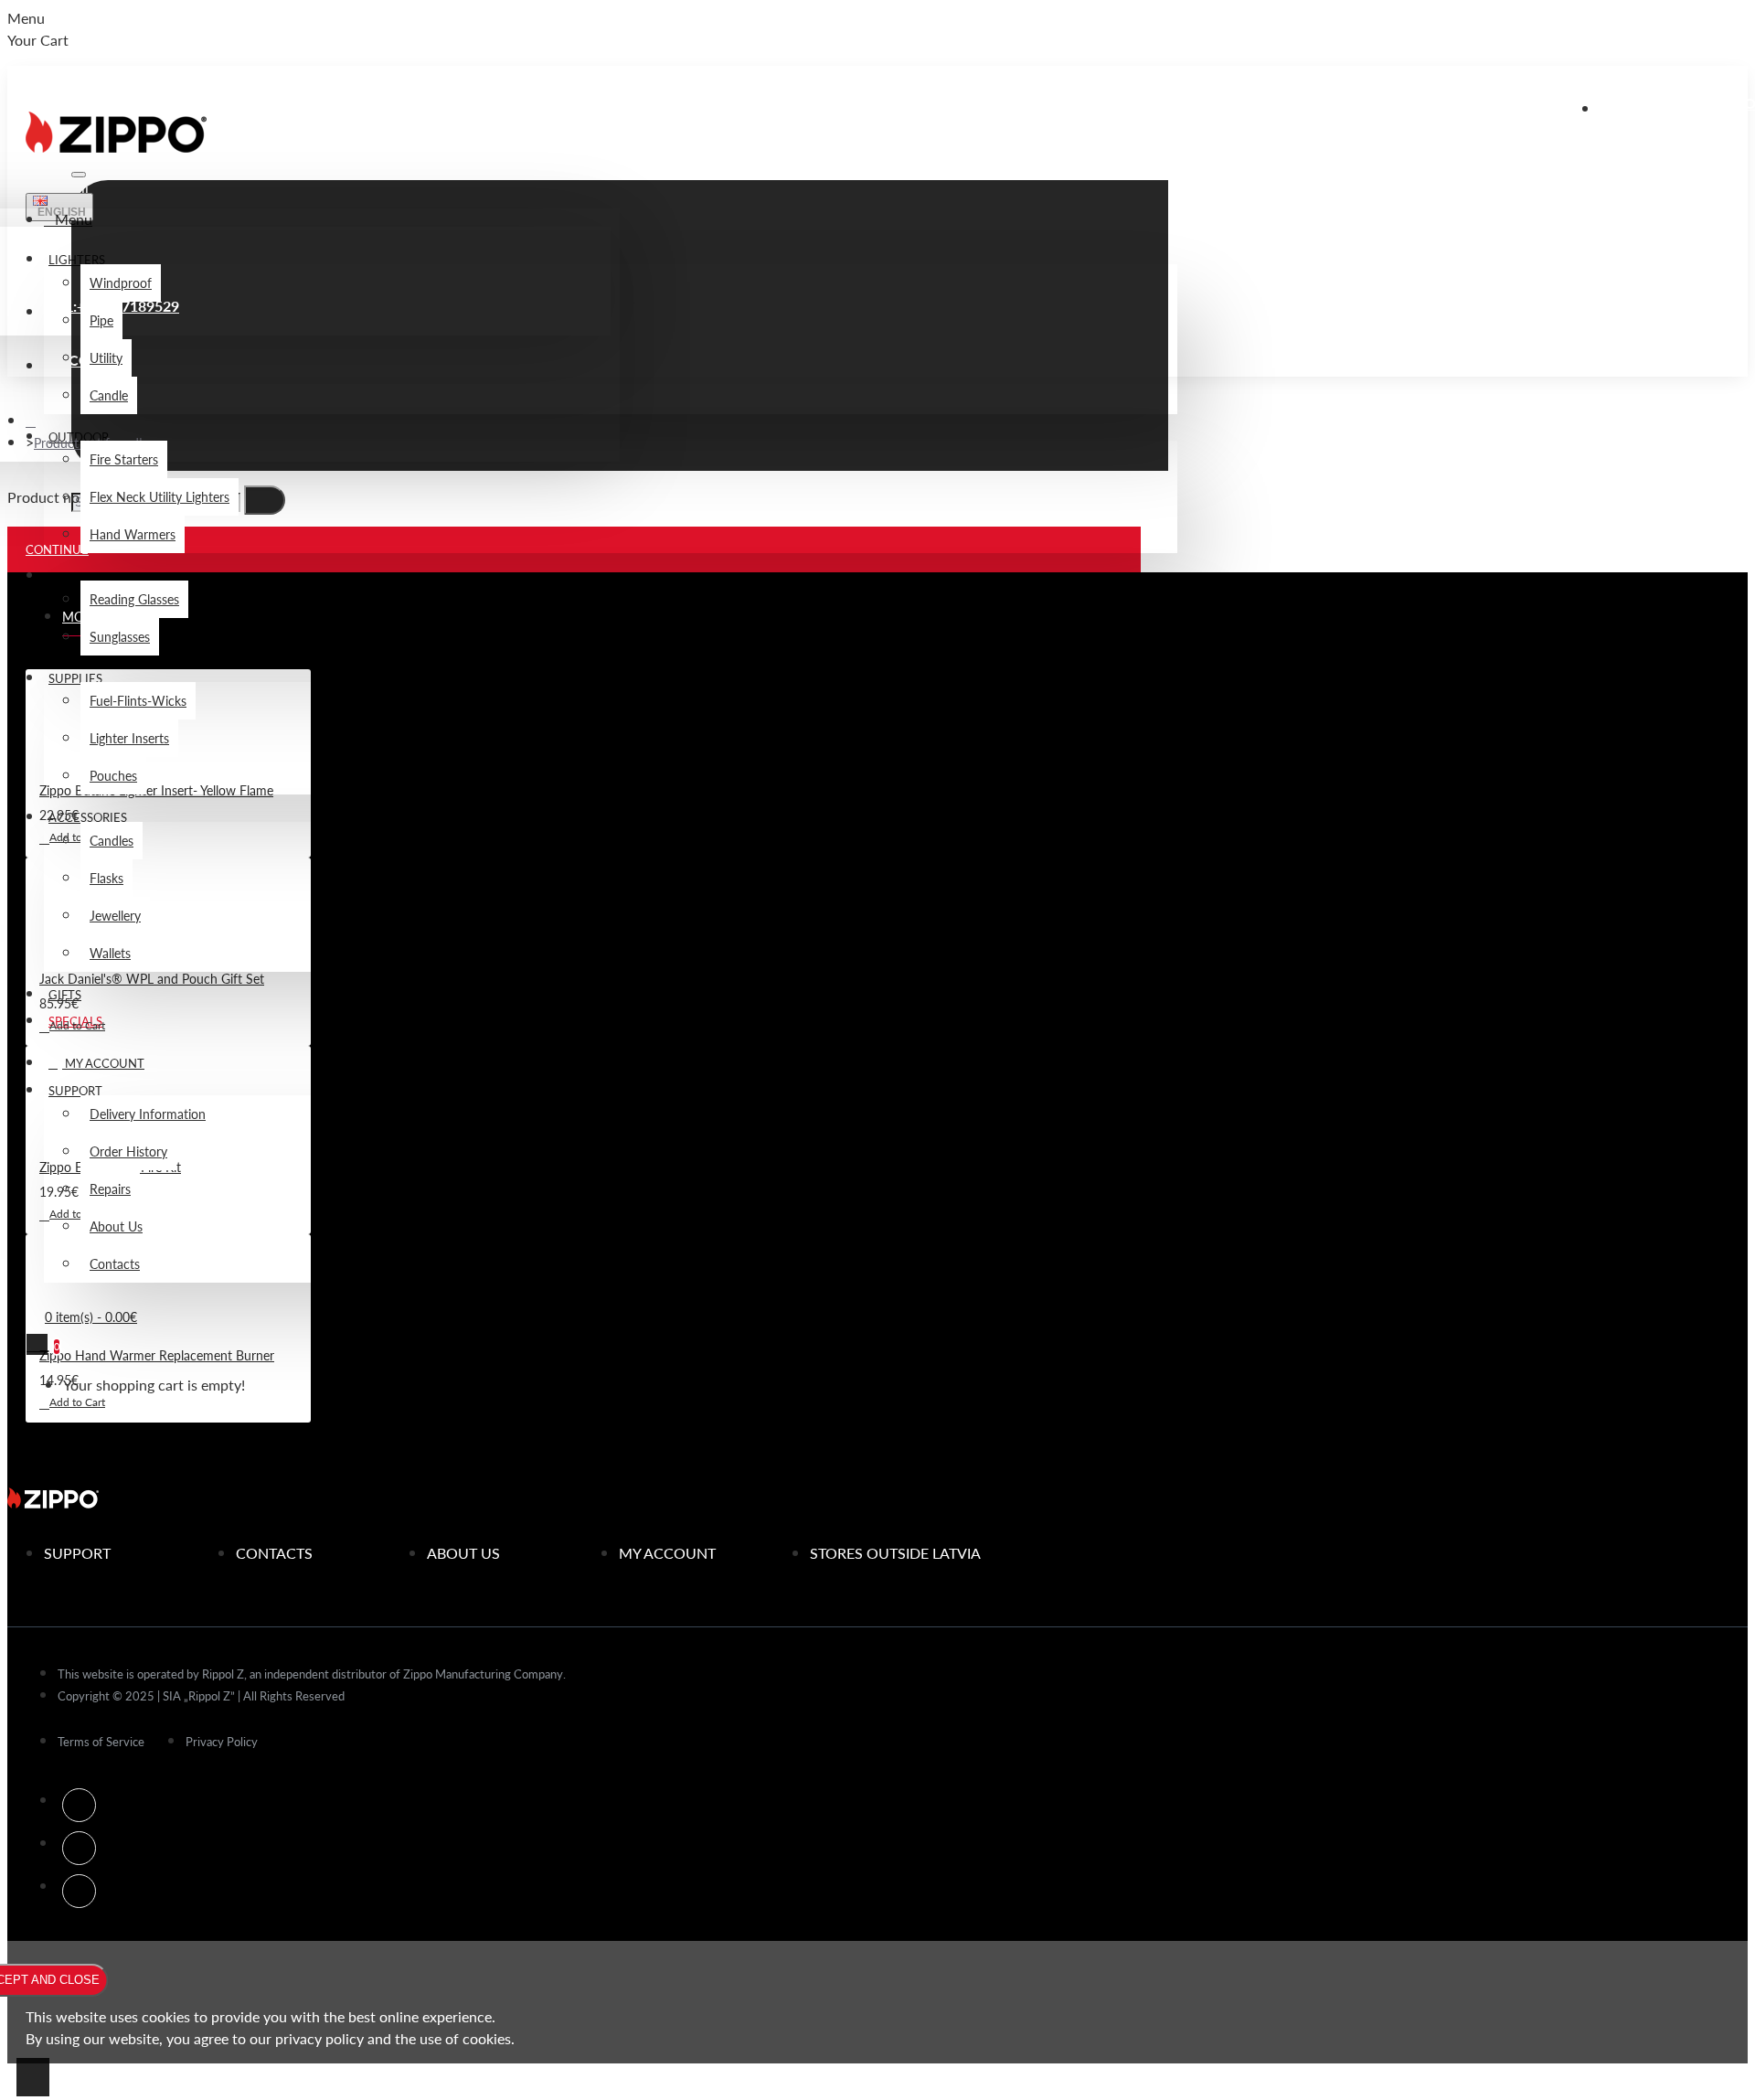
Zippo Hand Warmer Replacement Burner (157, 1355)
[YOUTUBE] (79, 1891)
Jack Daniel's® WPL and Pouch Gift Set (152, 978)
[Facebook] (79, 1805)
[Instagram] (79, 1848)
